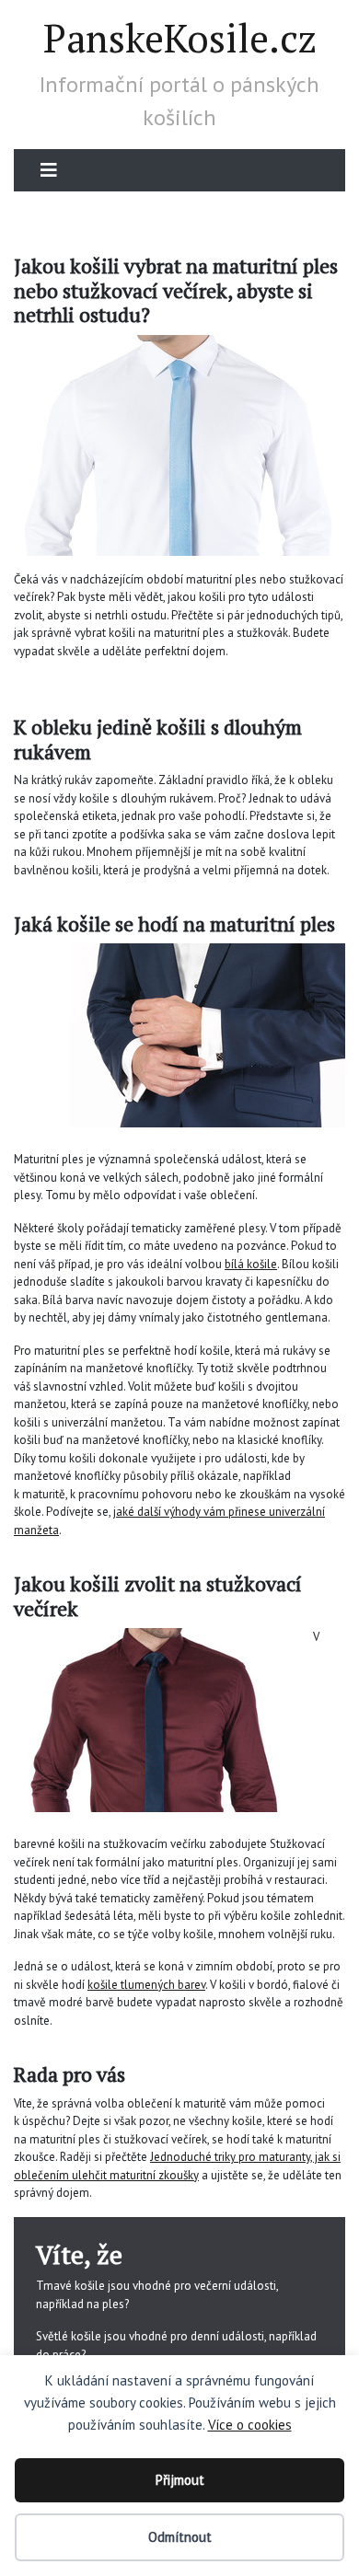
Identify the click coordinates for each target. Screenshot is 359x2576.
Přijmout (180, 2480)
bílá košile (251, 1264)
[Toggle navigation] (49, 170)
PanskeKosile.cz (180, 38)
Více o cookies (250, 2425)
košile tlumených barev (146, 1985)
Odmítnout (180, 2537)
